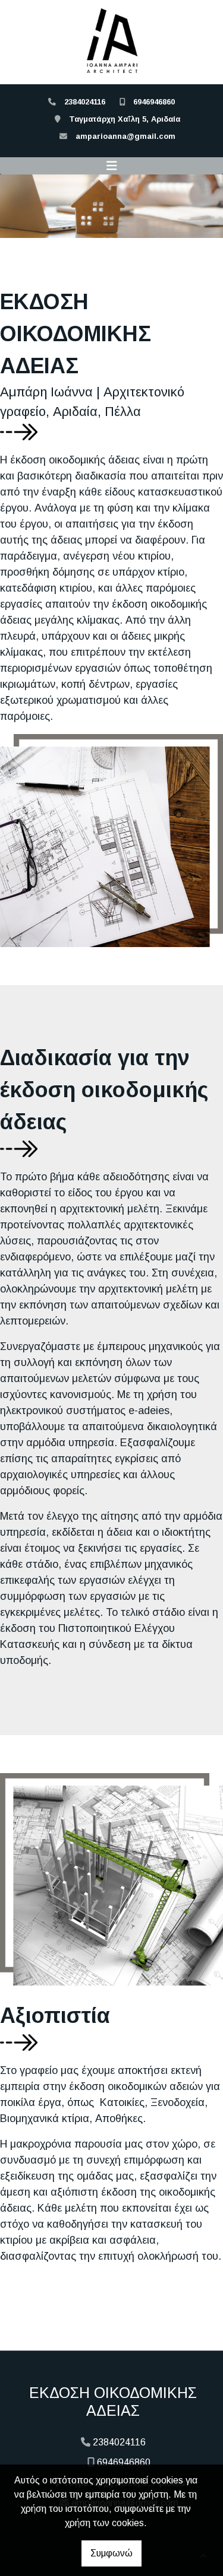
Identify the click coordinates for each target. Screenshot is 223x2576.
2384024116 (85, 102)
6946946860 (154, 102)
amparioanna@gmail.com (125, 136)
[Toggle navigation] (112, 166)
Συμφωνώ (111, 2553)
